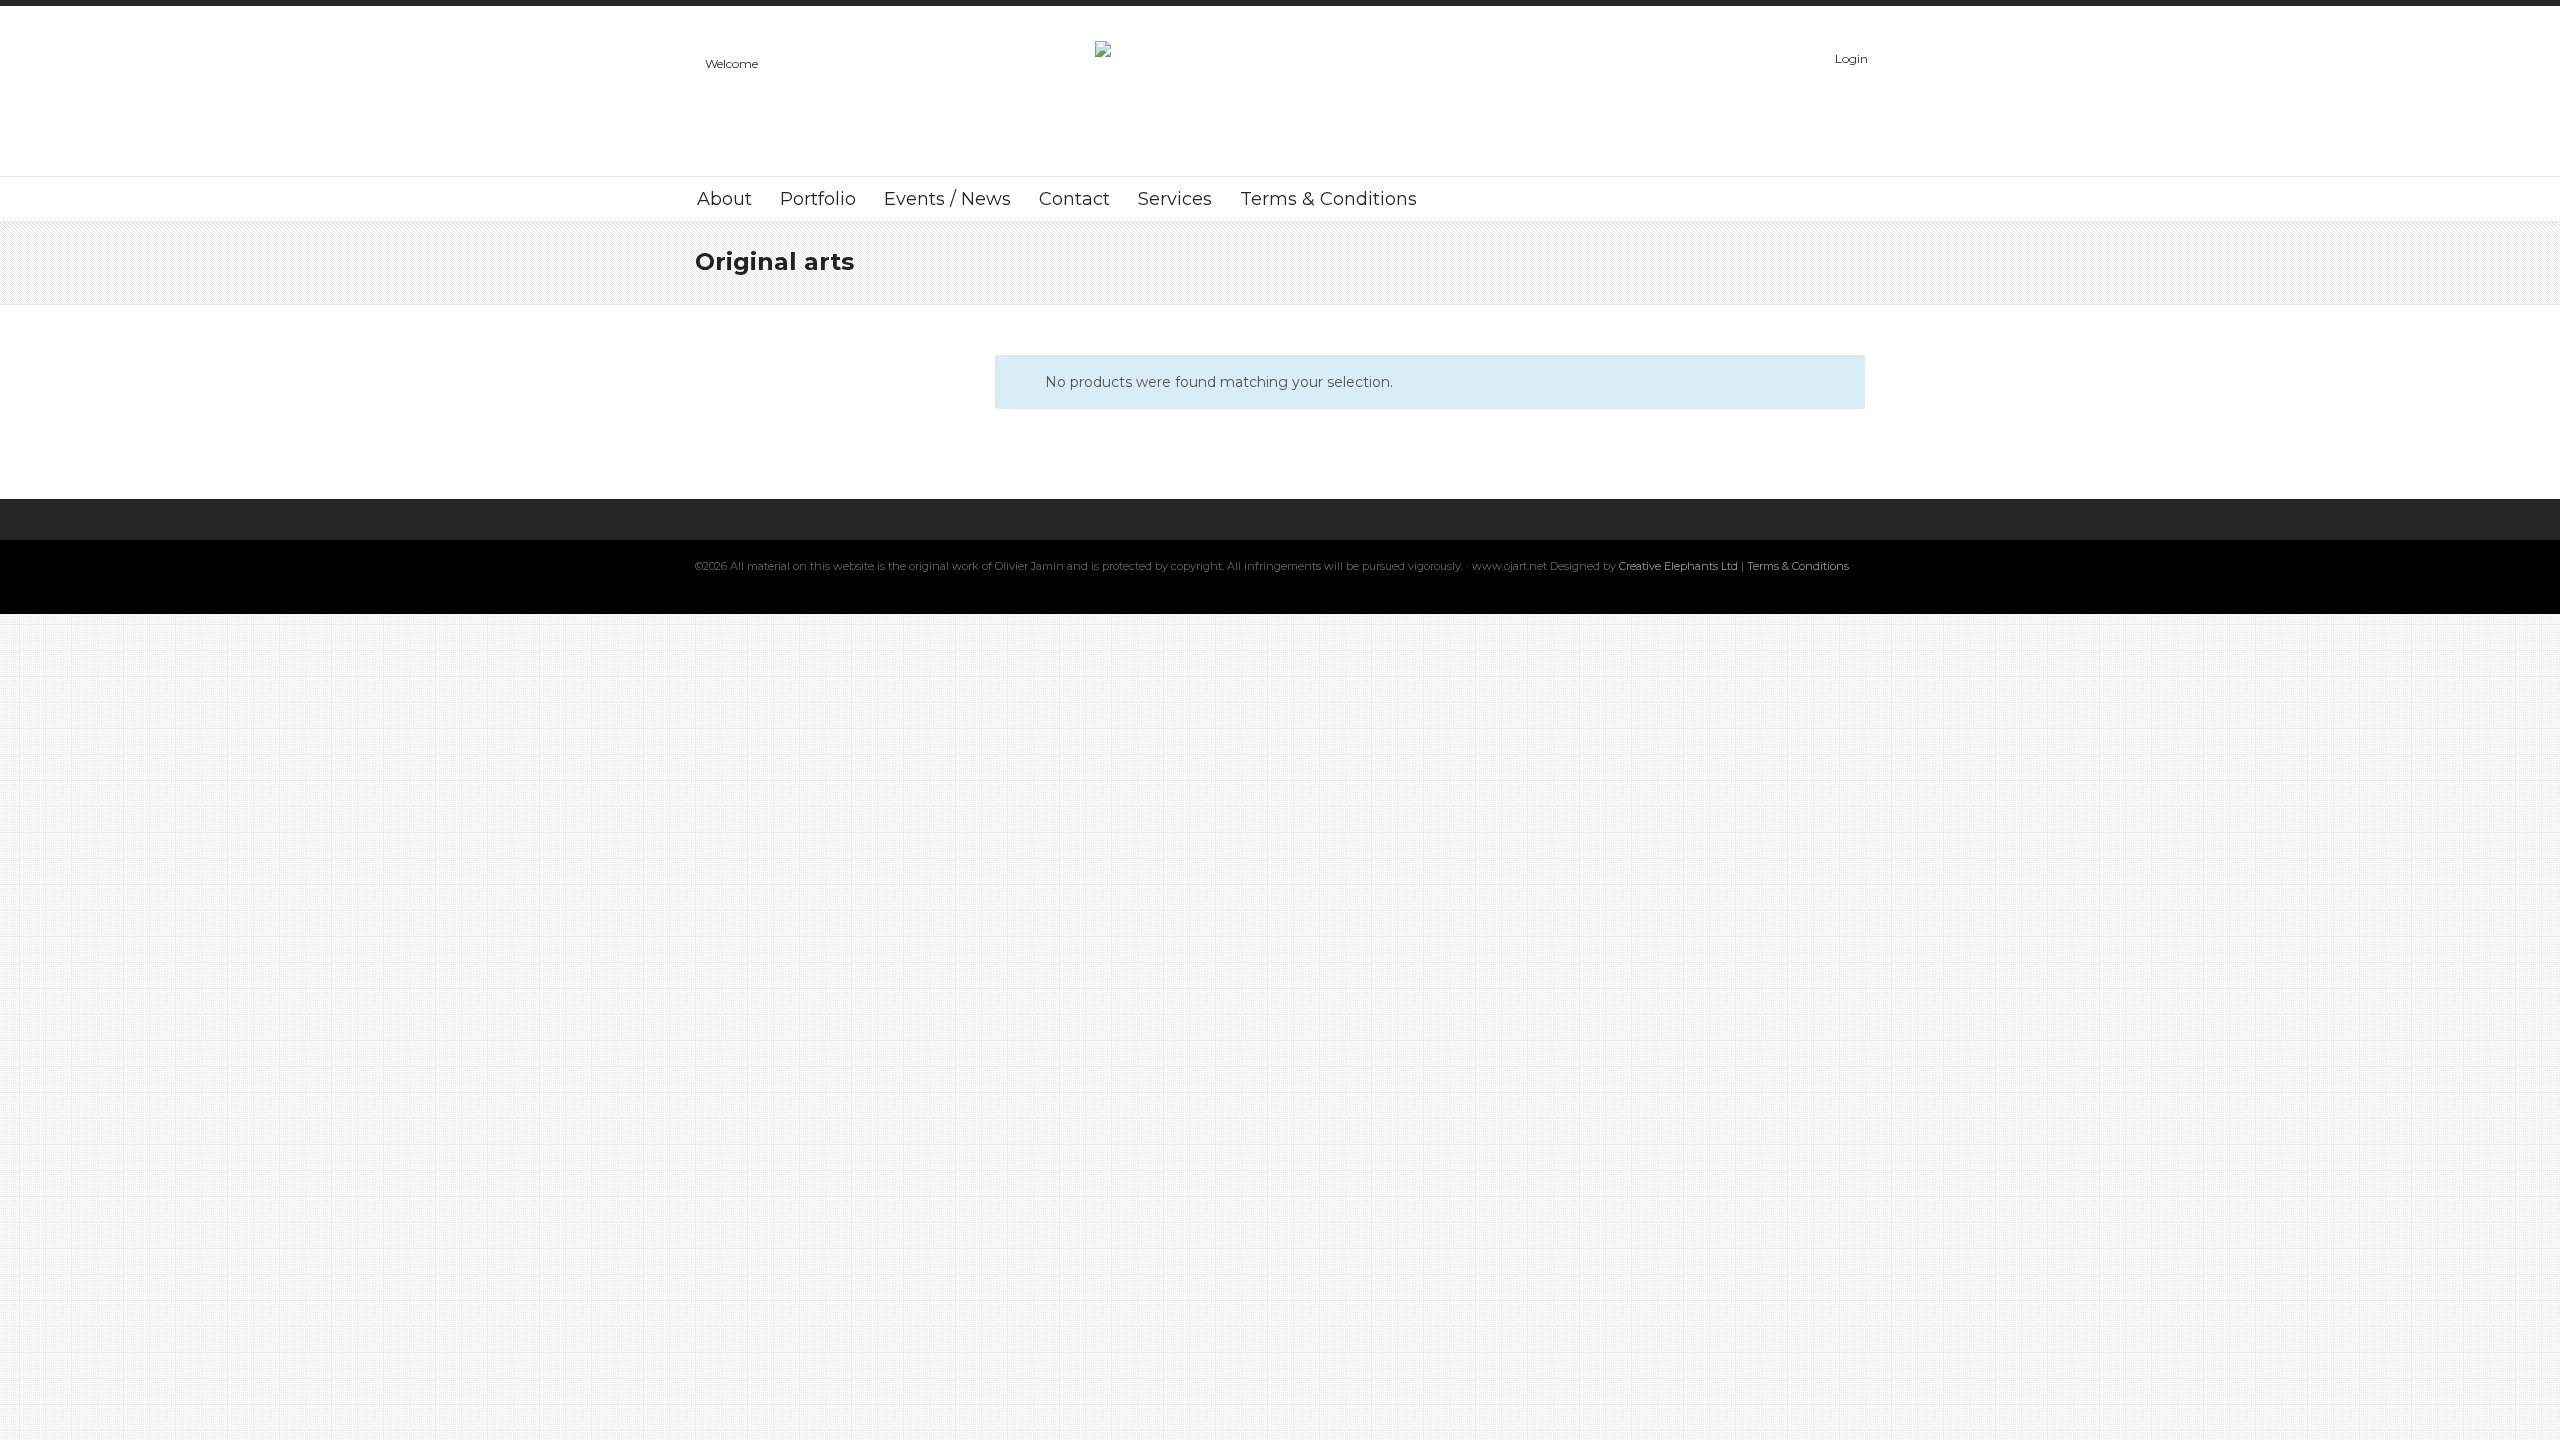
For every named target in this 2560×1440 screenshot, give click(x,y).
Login (1851, 58)
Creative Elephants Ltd (1680, 566)
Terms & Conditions (1798, 566)
